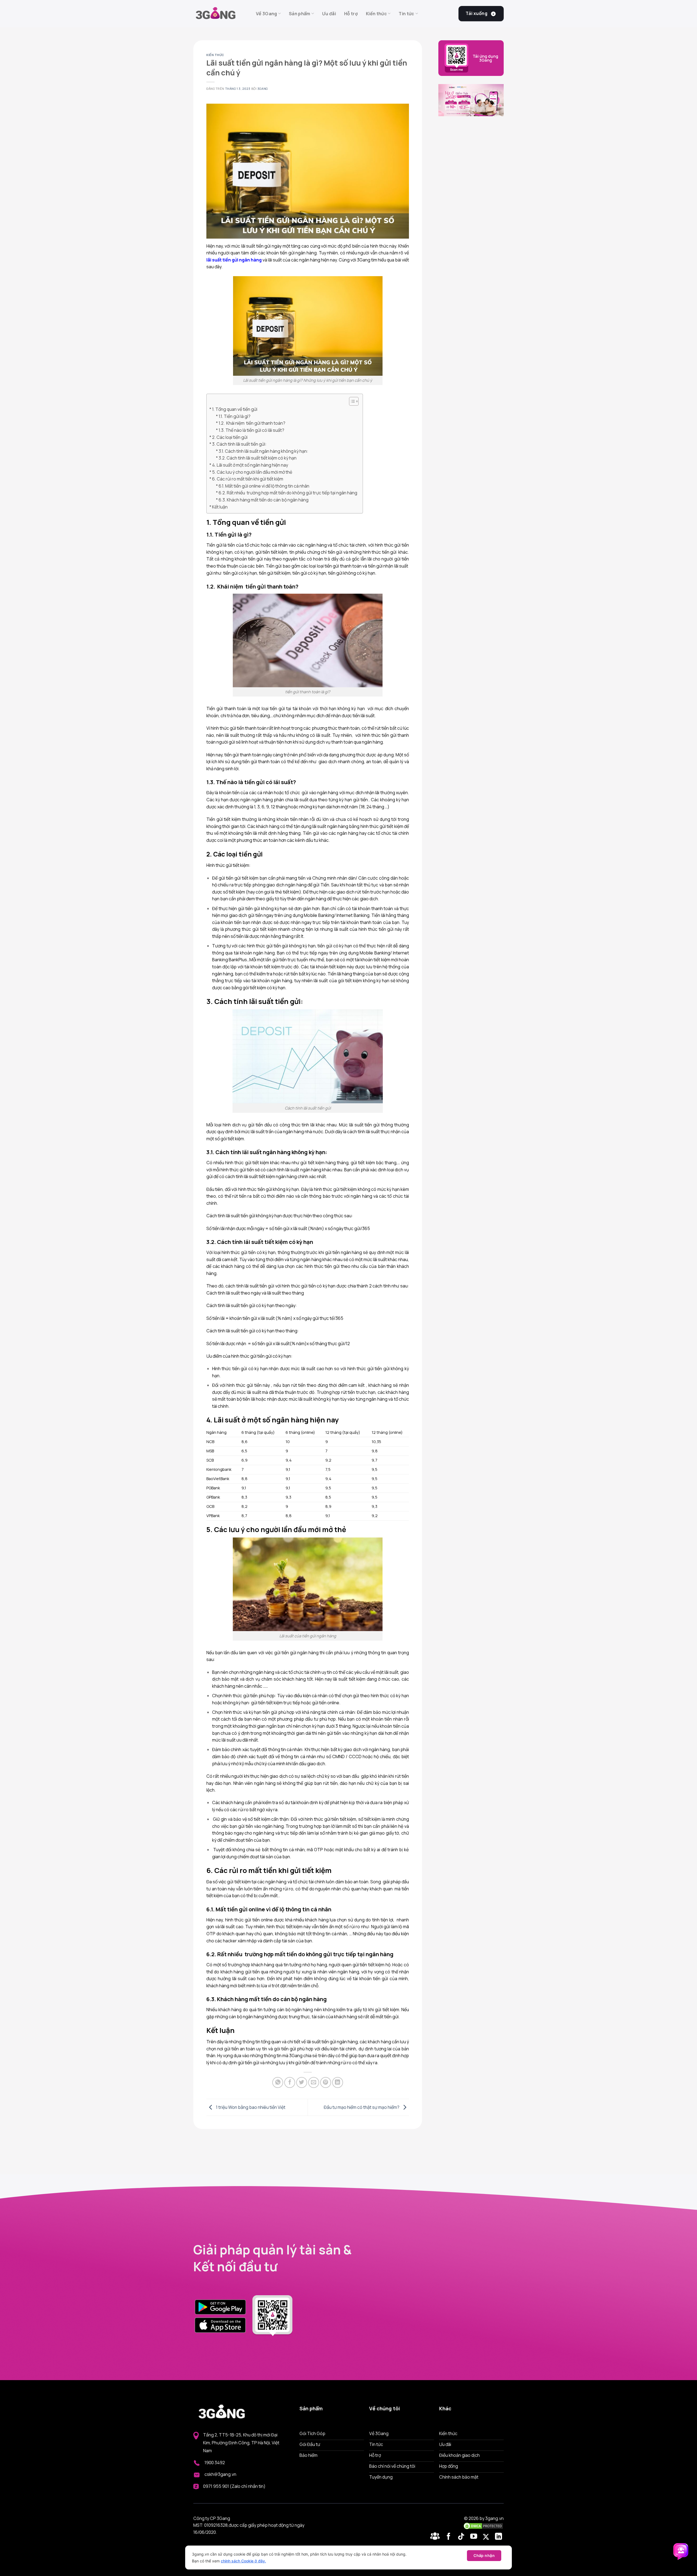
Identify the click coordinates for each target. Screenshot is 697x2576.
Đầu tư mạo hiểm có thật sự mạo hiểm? (362, 2107)
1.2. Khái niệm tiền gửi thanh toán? (252, 423)
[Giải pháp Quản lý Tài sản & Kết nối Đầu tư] (221, 14)
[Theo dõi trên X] (487, 2537)
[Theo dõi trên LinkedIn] (499, 2537)
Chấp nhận (484, 2555)
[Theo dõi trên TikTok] (462, 2537)
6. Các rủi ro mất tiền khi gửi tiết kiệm (248, 479)
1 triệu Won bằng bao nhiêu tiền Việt (250, 2107)
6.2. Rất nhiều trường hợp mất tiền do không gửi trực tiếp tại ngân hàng (288, 493)
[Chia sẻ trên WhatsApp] (278, 2082)
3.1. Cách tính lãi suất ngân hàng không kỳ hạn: (263, 451)
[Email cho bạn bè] (314, 2082)
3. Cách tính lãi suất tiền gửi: (239, 444)
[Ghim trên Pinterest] (326, 2082)
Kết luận (220, 507)
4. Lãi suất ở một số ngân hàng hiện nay (250, 465)
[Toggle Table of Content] (351, 401)
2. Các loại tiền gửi (230, 437)
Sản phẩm (300, 14)
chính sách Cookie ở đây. (243, 2561)
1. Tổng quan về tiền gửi (235, 409)
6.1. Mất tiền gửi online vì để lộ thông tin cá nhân (264, 486)
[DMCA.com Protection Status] (483, 2526)
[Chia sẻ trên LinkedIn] (338, 2082)
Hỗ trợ (351, 14)
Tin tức (406, 14)
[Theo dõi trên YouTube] (475, 2537)
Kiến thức (376, 14)
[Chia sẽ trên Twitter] (302, 2082)
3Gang (263, 89)
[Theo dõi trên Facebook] (436, 2537)
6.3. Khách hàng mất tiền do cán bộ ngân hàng (264, 500)
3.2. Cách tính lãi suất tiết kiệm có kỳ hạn (258, 458)
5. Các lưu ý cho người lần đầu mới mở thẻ (252, 472)
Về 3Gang (267, 14)
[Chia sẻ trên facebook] (290, 2082)
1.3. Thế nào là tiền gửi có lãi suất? (251, 430)
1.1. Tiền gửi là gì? (235, 416)
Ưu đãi (329, 14)
